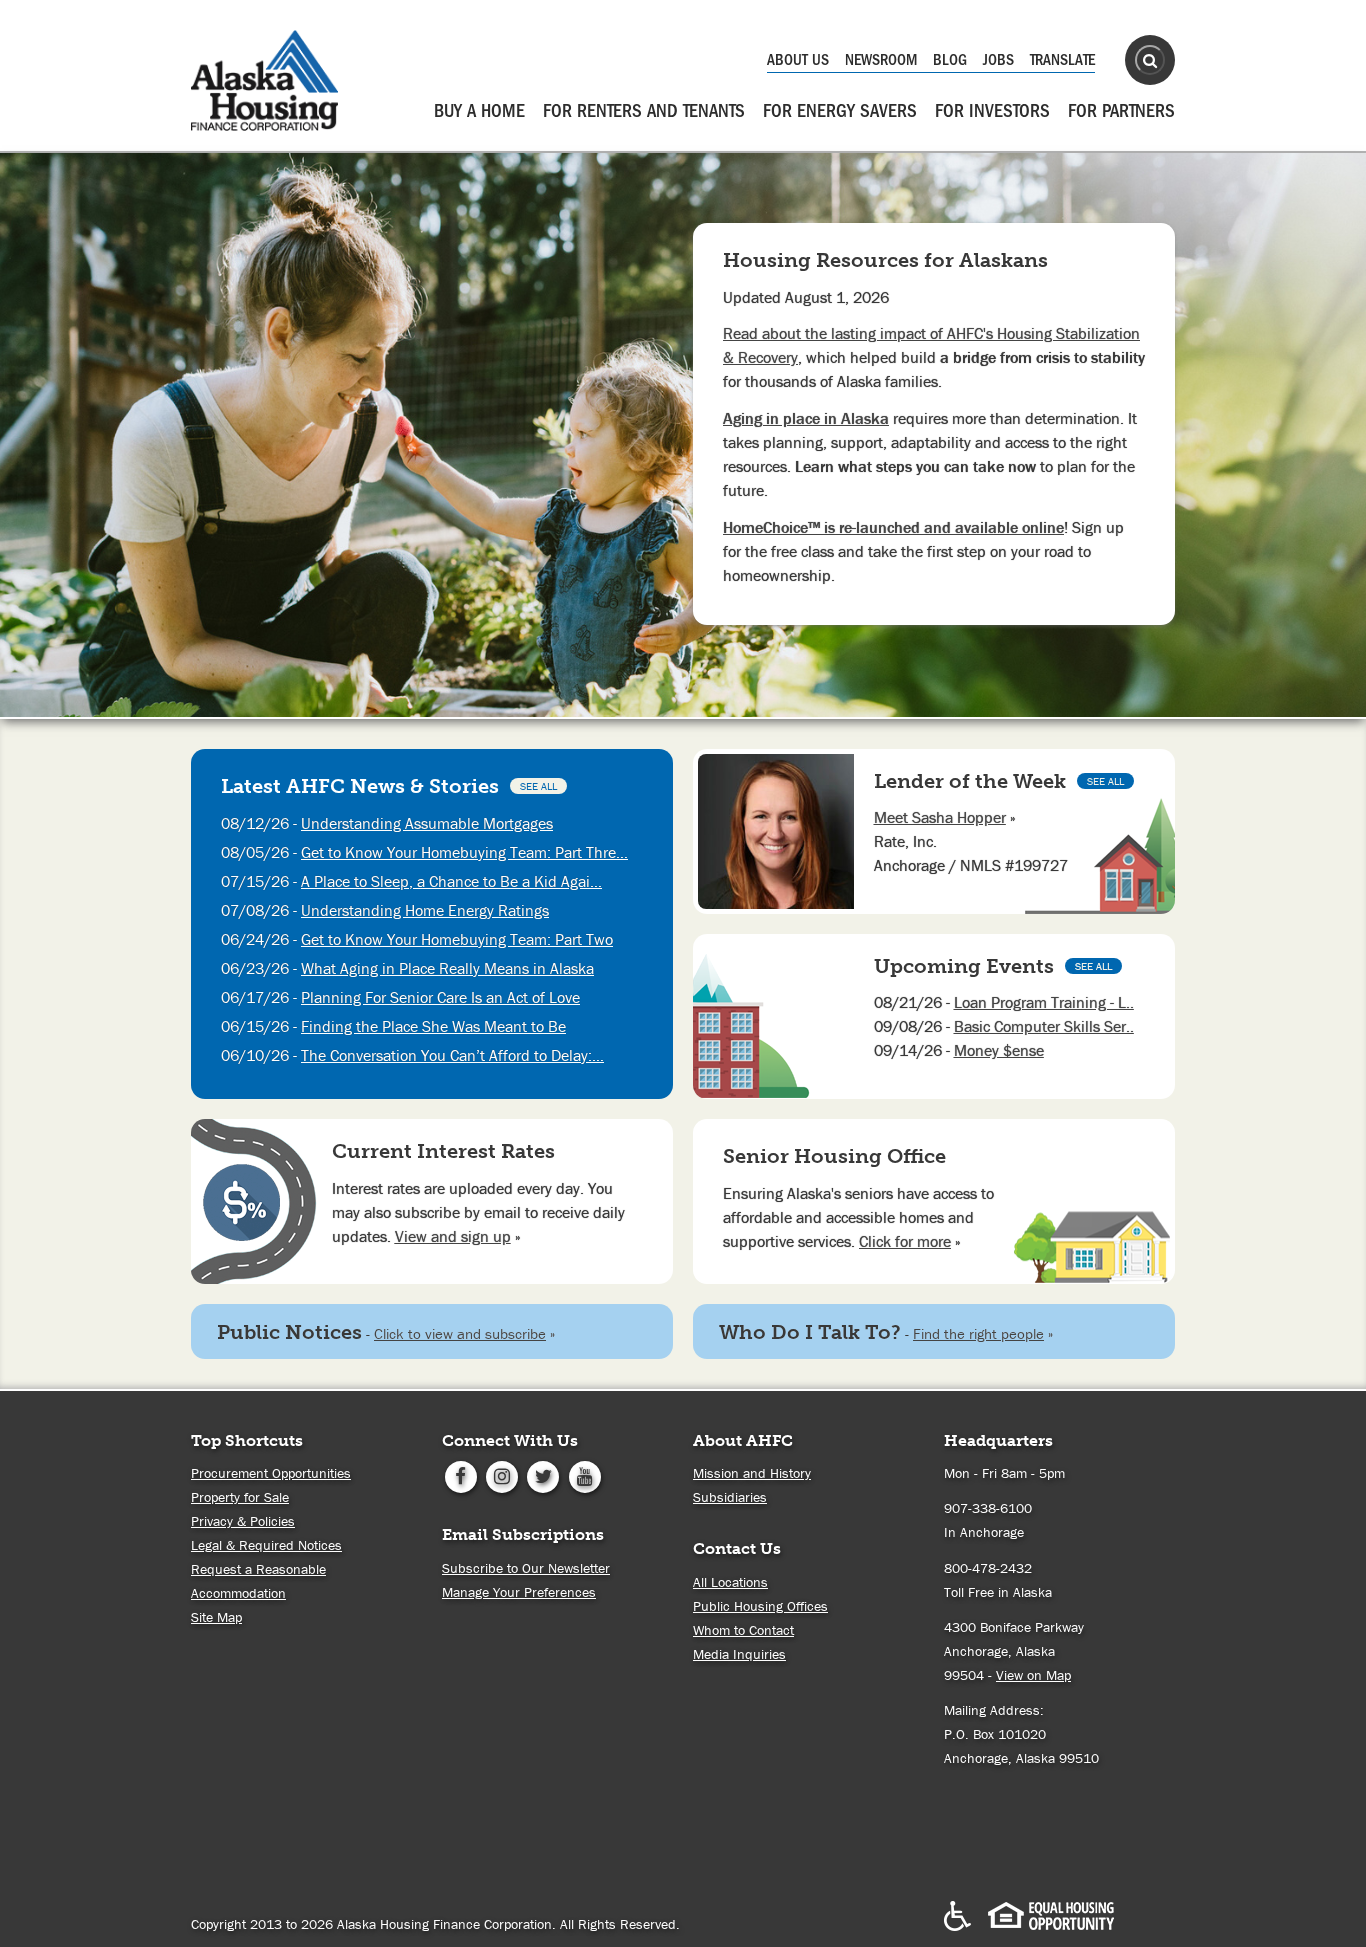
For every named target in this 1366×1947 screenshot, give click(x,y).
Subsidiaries (730, 1497)
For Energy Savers (840, 111)
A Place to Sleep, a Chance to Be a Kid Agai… (451, 881)
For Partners (1121, 111)
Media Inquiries (739, 1654)
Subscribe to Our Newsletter (526, 1568)
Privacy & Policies (243, 1521)
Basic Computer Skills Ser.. (1044, 1026)
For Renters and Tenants (644, 111)
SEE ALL (538, 786)
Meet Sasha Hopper (940, 817)
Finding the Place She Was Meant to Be (433, 1026)
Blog (950, 60)
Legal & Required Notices (266, 1545)
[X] (543, 1475)
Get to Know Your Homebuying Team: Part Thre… (464, 852)
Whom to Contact (743, 1630)
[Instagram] (501, 1475)
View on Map (1033, 1675)
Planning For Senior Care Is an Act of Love (440, 997)
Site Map (216, 1617)
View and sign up (453, 1236)
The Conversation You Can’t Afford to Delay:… (452, 1055)
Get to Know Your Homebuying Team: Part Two (457, 939)
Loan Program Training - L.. (1044, 1002)
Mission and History (752, 1473)
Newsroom (881, 60)
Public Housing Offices (760, 1606)
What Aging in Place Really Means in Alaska (447, 968)
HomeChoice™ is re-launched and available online (893, 527)
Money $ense (999, 1050)
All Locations (730, 1582)
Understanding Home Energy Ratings (425, 910)
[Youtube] (584, 1475)
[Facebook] (460, 1475)
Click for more (905, 1241)
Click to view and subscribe (460, 1333)
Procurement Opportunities (271, 1473)
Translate (1062, 60)
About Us (798, 60)
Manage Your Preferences (519, 1592)
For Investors (992, 111)
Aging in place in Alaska (806, 418)
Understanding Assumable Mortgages (427, 823)
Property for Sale (240, 1497)
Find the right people (978, 1333)
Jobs (998, 60)
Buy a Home (479, 111)
